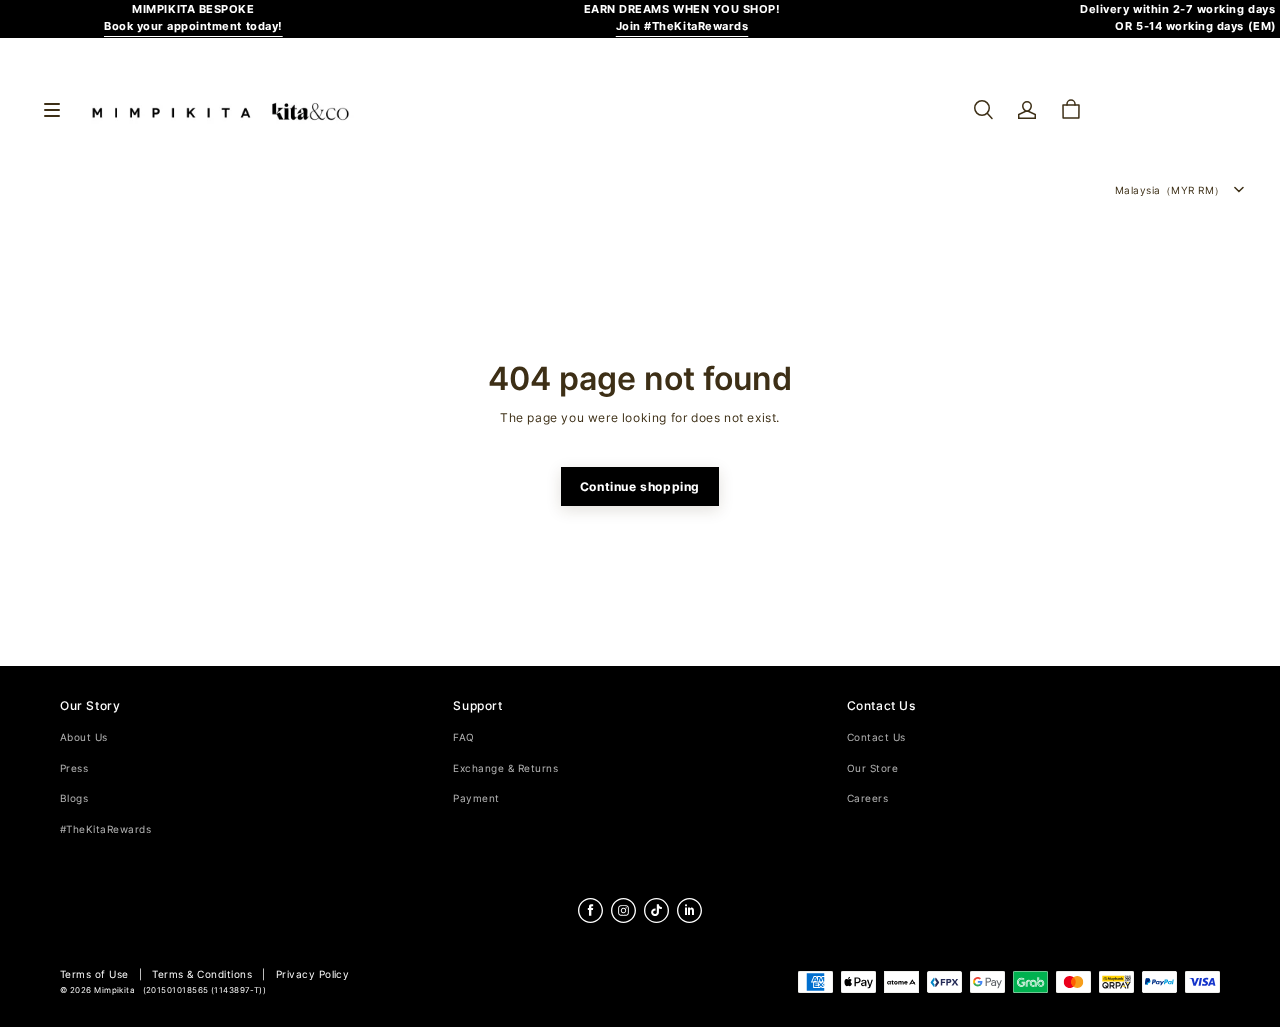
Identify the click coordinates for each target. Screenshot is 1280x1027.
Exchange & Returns (505, 768)
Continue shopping (640, 486)
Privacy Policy (313, 974)
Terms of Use (94, 974)
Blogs (74, 798)
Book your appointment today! (193, 26)
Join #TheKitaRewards (682, 26)
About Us (84, 737)
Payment (476, 798)
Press (74, 768)
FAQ (463, 737)
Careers (867, 798)
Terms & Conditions (202, 974)
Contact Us (876, 737)
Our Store (872, 768)
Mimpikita (114, 990)
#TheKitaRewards (105, 829)
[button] (983, 110)
